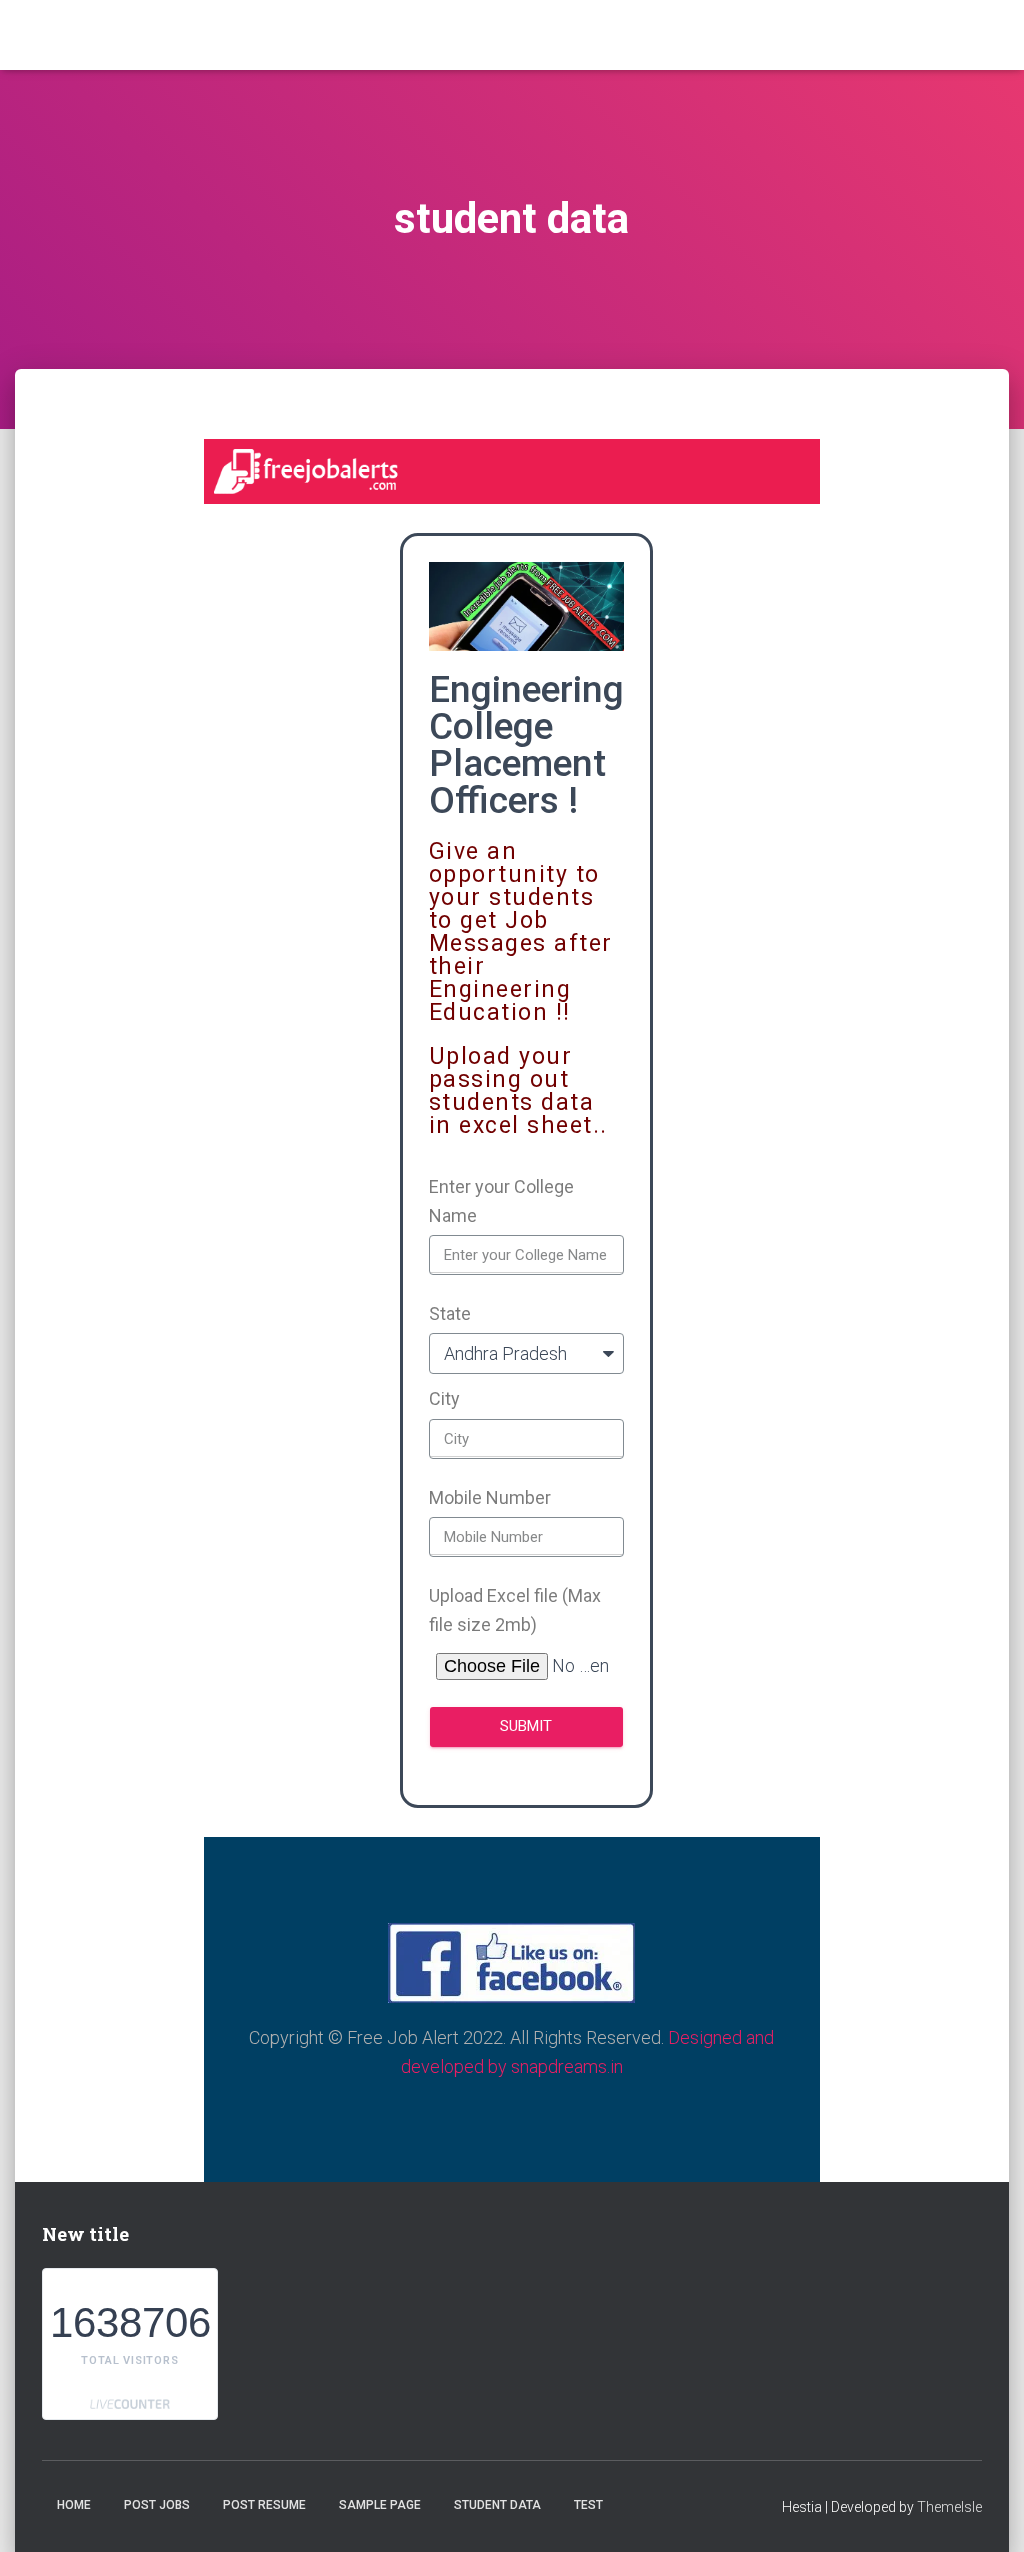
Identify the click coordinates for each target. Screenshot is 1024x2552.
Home (74, 2505)
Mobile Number (490, 1497)
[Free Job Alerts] (143, 35)
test (588, 2505)
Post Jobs (157, 2505)
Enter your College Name (501, 1201)
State (450, 1313)
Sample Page (380, 2505)
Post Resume (264, 2505)
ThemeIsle (949, 2507)
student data (497, 2505)
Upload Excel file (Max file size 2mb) (515, 1610)
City (444, 1398)
